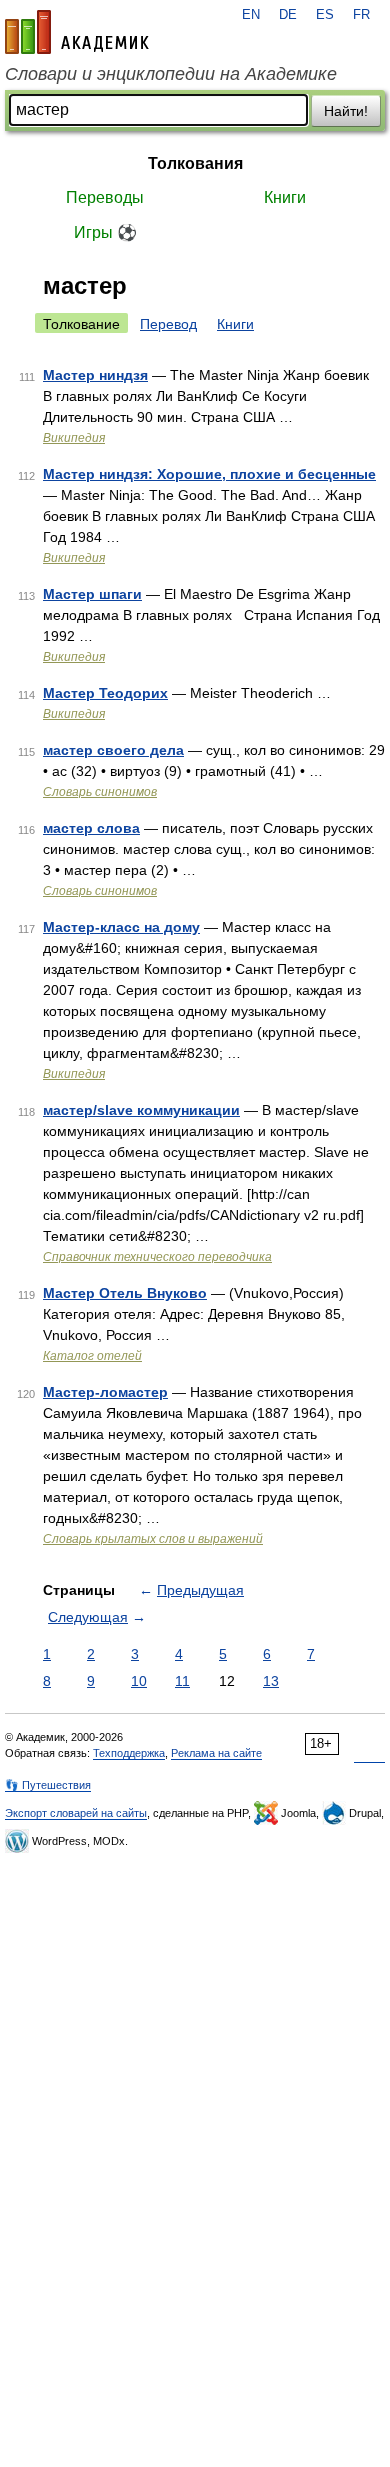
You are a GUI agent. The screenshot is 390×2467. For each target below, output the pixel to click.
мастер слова (91, 828)
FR (361, 15)
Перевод (168, 324)
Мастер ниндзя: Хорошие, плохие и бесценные (209, 474)
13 (271, 1681)
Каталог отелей (92, 1356)
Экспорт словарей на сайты (76, 1813)
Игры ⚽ (105, 232)
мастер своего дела (113, 750)
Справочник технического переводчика (157, 1257)
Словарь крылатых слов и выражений (153, 1539)
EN (251, 15)
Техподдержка (129, 1753)
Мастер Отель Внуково (125, 1293)
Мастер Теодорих (105, 693)
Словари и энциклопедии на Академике (171, 74)
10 (139, 1681)
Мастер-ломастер (105, 1392)
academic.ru (77, 32)
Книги (285, 197)
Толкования (195, 163)
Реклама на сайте (216, 1753)
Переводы (105, 197)
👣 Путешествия (48, 1785)
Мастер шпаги (92, 594)
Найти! (346, 111)
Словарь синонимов (100, 792)
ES (325, 15)
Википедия (74, 438)
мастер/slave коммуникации (141, 1110)
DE (288, 15)
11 (182, 1681)
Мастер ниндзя (95, 375)
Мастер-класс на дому (121, 927)
